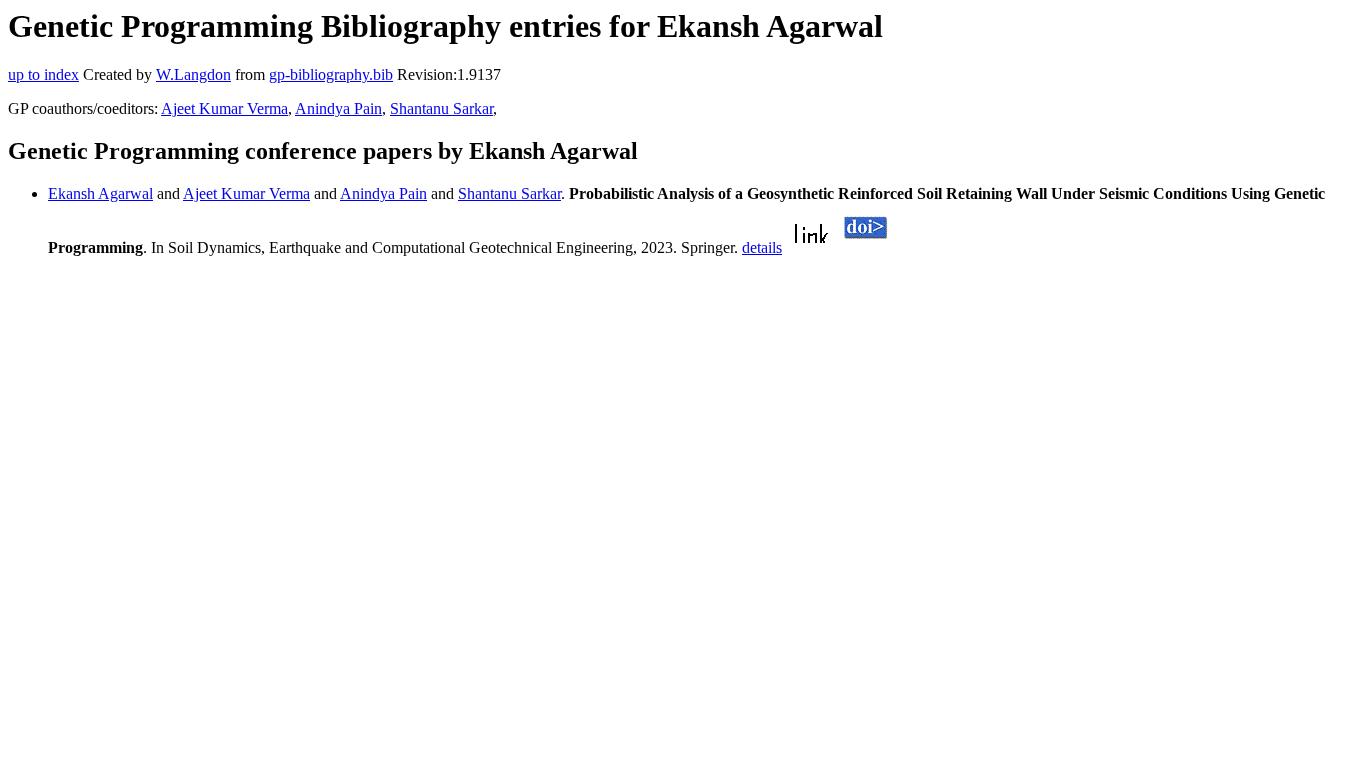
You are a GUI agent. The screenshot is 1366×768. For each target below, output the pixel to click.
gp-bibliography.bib (331, 74)
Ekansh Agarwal (100, 193)
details (762, 247)
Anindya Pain (338, 108)
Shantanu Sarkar (441, 108)
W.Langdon (193, 74)
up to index (43, 74)
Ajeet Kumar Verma (224, 108)
